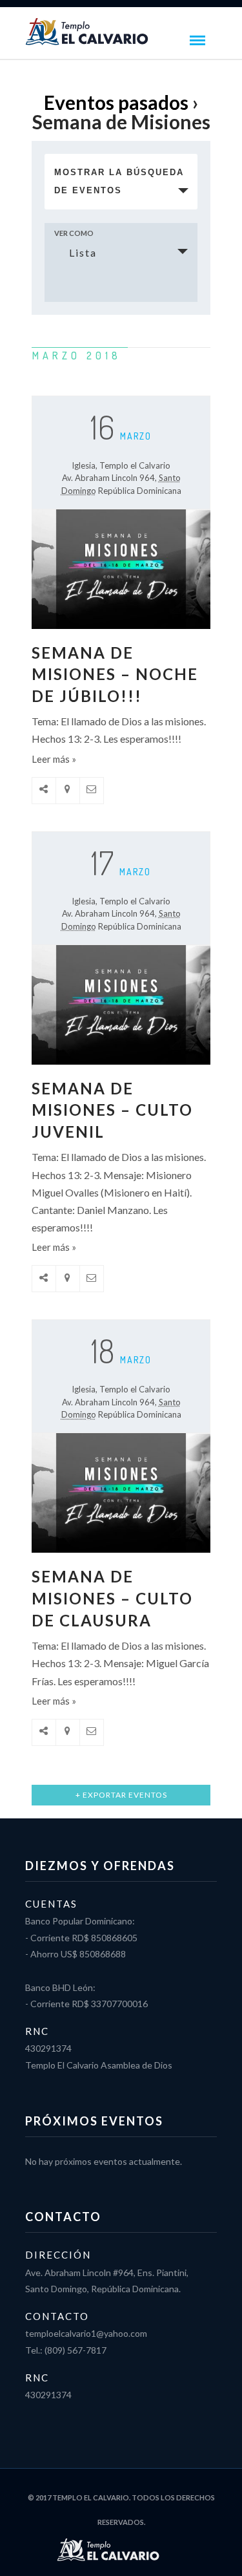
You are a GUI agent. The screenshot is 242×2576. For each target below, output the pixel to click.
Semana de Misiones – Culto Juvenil (112, 1110)
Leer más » (54, 759)
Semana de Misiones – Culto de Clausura (112, 1598)
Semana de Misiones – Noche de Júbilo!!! (115, 674)
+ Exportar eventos (121, 1795)
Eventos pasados (116, 102)
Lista (83, 252)
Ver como (74, 233)
